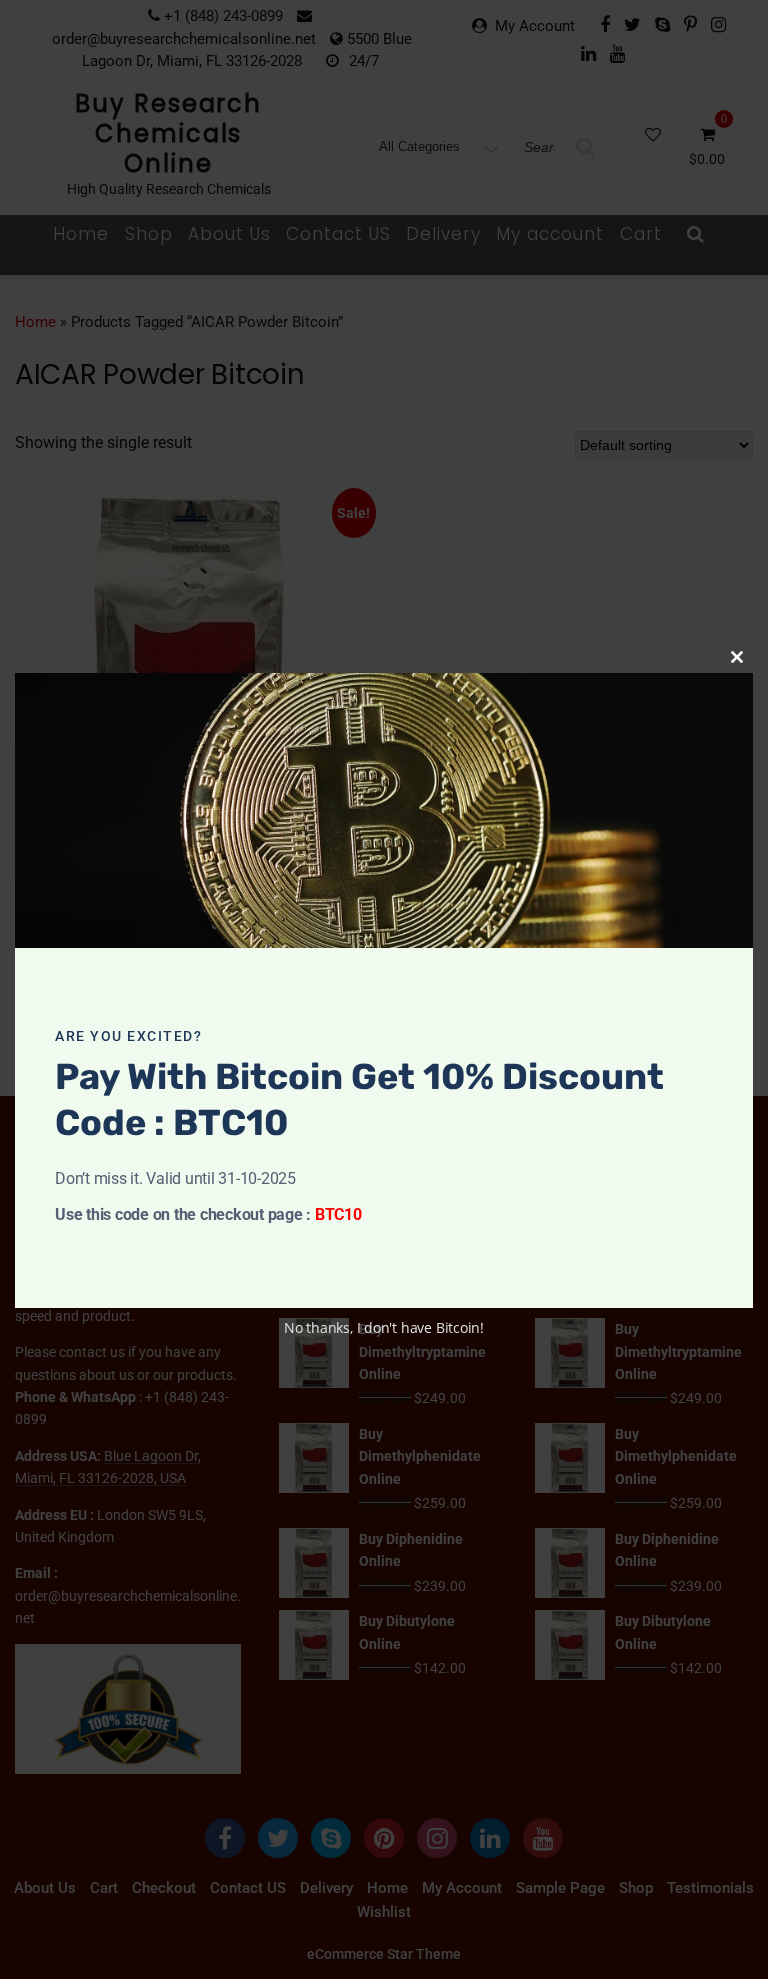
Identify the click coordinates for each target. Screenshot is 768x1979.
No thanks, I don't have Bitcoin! (384, 1327)
